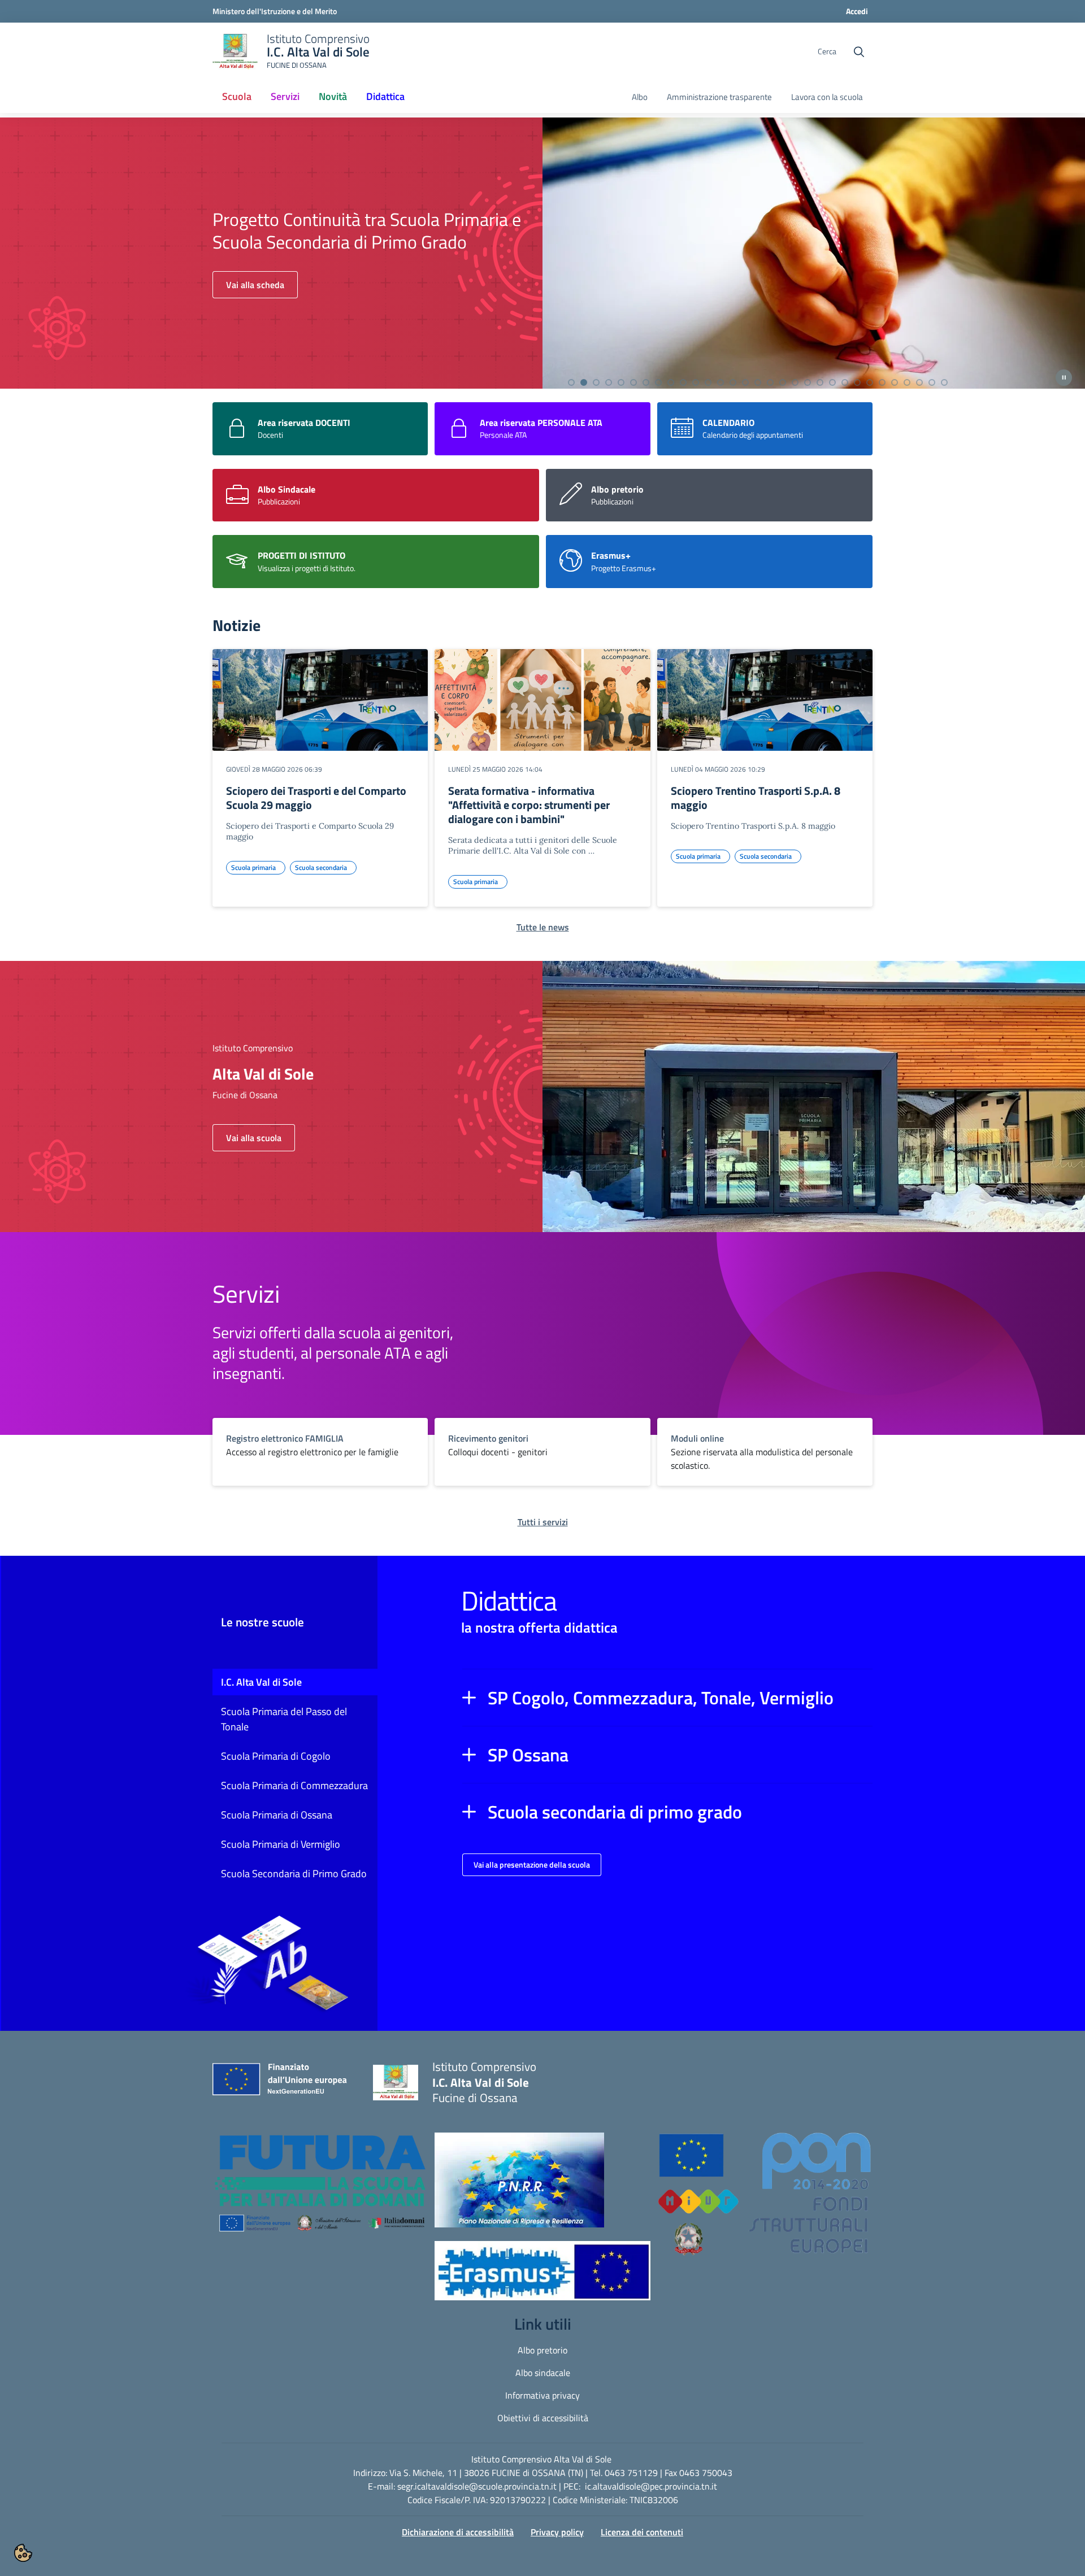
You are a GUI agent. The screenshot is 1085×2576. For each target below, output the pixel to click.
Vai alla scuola (254, 1138)
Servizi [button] (285, 96)
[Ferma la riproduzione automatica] (1064, 378)
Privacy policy (557, 2532)
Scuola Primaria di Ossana (277, 1815)
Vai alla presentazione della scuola (532, 1864)
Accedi (857, 11)
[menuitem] (237, 97)
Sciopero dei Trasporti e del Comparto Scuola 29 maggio (316, 798)
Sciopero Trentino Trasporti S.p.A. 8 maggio (756, 798)
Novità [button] (333, 96)
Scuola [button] (240, 100)
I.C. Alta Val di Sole (261, 1682)
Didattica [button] (385, 96)
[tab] (571, 382)
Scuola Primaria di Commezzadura (294, 1785)
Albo (640, 97)
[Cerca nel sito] (859, 52)
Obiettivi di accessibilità (543, 2418)
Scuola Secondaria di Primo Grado (294, 1874)
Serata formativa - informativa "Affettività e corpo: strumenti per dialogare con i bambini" (529, 805)
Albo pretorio (542, 2350)
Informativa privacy (542, 2395)
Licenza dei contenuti (642, 2532)
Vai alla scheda (255, 296)
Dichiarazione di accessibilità (458, 2532)
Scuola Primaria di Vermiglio (281, 1844)
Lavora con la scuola (827, 97)
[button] (667, 1698)
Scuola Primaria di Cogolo (276, 1756)
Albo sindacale (543, 2373)
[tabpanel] (542, 253)
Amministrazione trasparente (719, 97)
